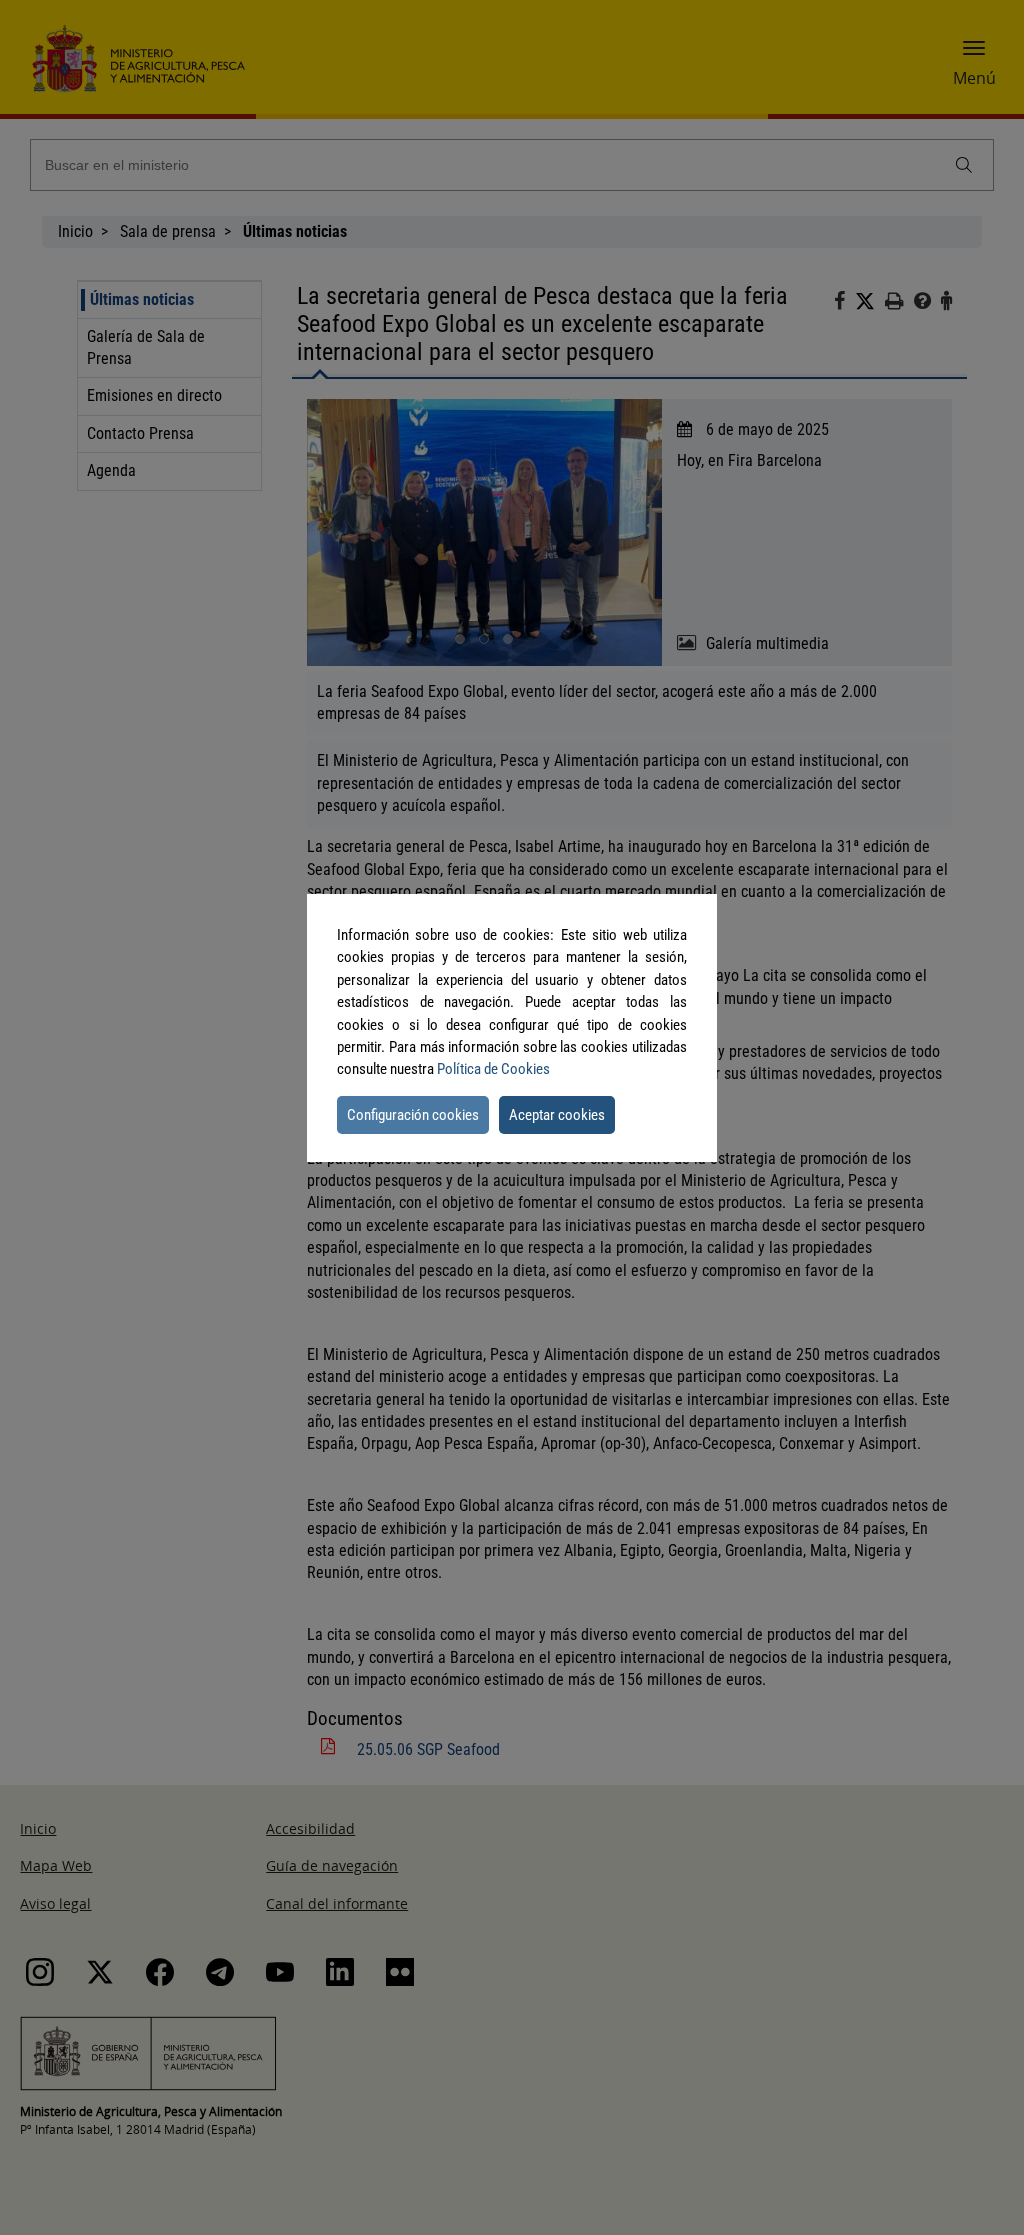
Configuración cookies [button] (413, 1115)
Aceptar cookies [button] (557, 1115)
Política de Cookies (493, 1069)
